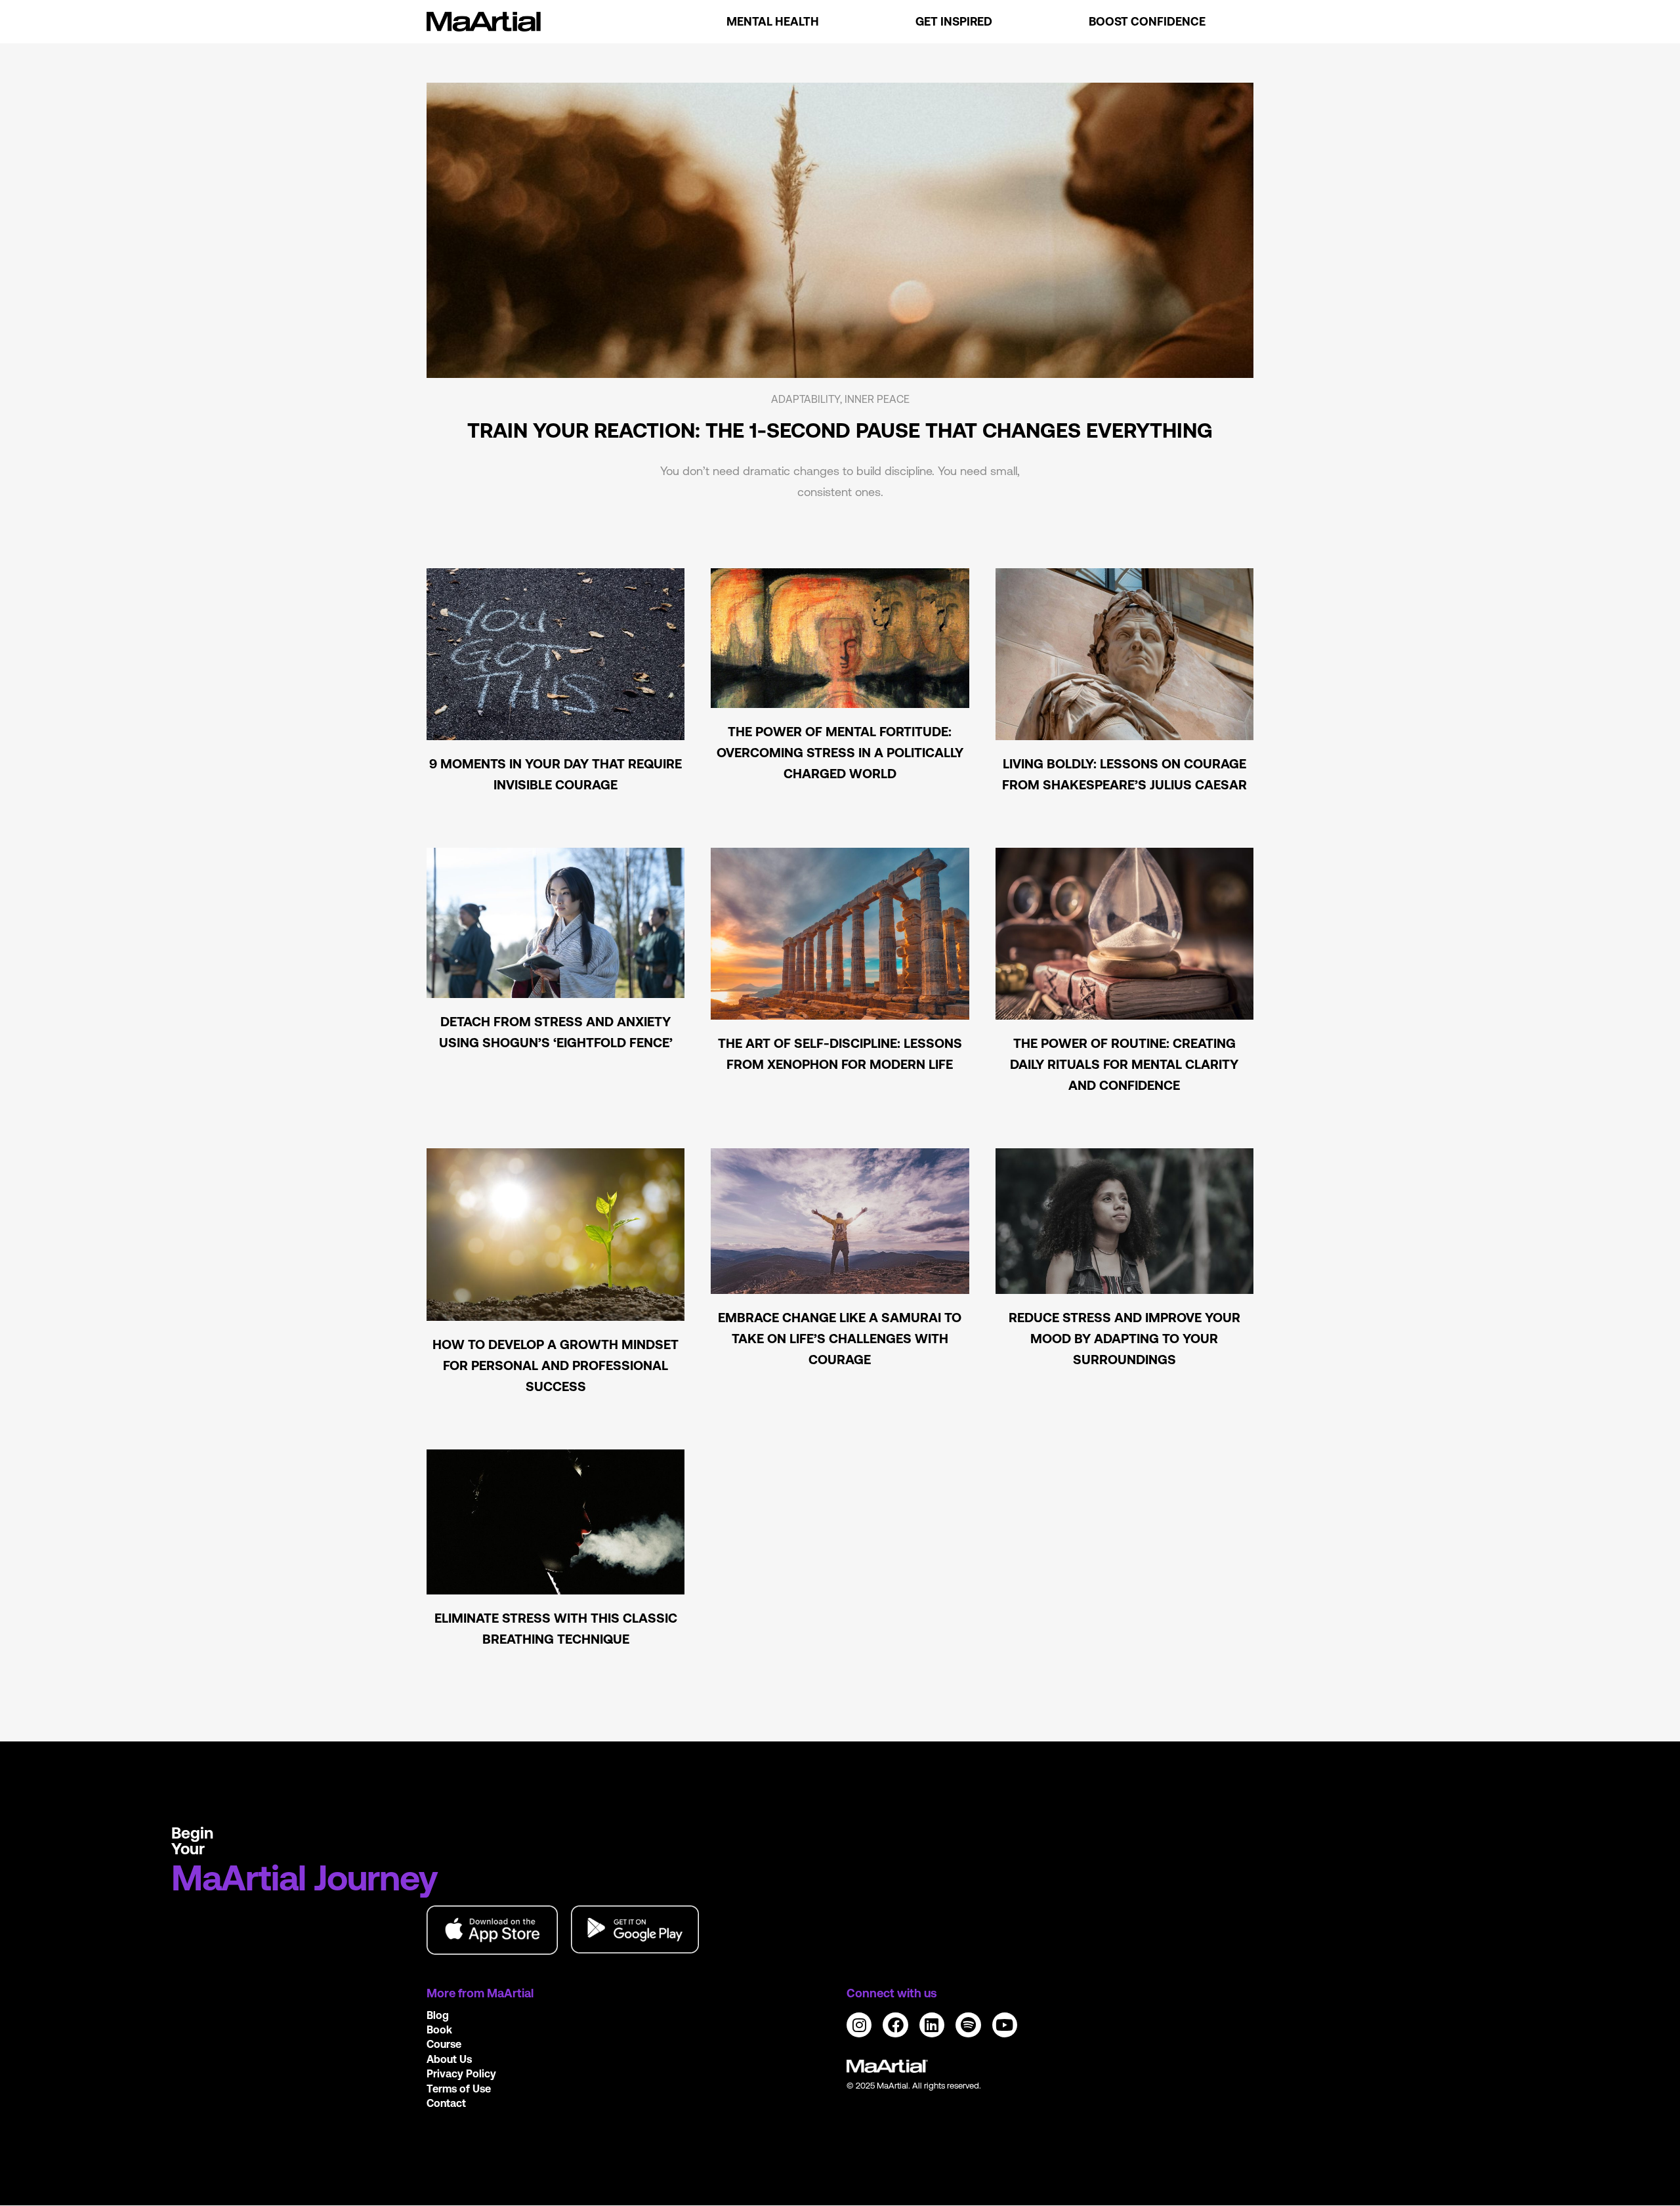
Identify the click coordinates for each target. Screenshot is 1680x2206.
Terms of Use (459, 2089)
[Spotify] (968, 2025)
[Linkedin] (932, 2025)
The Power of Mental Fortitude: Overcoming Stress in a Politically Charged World (840, 752)
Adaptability (806, 399)
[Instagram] (859, 2025)
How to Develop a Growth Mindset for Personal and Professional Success (556, 1365)
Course (444, 2044)
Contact (446, 2103)
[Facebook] (895, 2025)
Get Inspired (954, 21)
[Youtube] (1005, 2025)
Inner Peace (877, 399)
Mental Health (773, 21)
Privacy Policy (461, 2073)
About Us (449, 2059)
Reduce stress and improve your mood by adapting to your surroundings (1124, 1338)
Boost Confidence (1147, 21)
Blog (438, 2015)
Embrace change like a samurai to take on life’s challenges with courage (840, 1338)
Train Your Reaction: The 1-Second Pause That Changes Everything (840, 430)
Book (439, 2029)
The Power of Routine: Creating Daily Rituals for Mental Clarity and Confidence (1124, 1064)
